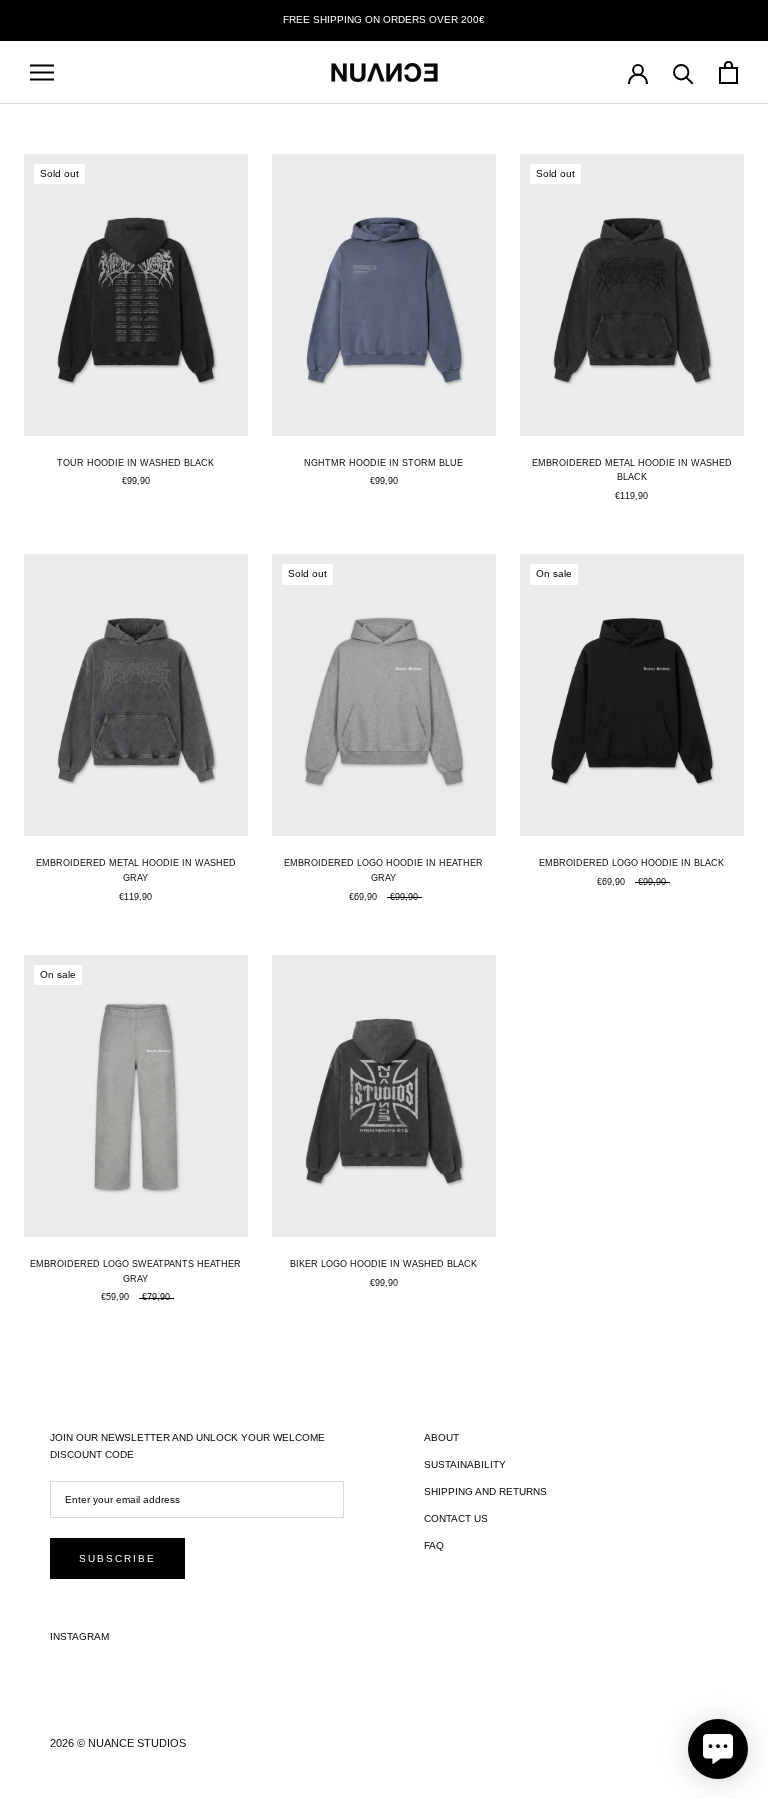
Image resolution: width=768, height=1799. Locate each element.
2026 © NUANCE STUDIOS (118, 1743)
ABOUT (441, 1437)
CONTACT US (456, 1518)
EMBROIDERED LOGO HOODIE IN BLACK (631, 863)
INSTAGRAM (79, 1636)
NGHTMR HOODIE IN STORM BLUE (383, 463)
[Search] (683, 72)
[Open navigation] (42, 72)
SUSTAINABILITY (465, 1464)
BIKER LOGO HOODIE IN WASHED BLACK (383, 1264)
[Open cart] (728, 72)
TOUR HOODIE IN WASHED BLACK (135, 463)
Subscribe (117, 1558)
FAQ (434, 1545)
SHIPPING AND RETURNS (485, 1491)
